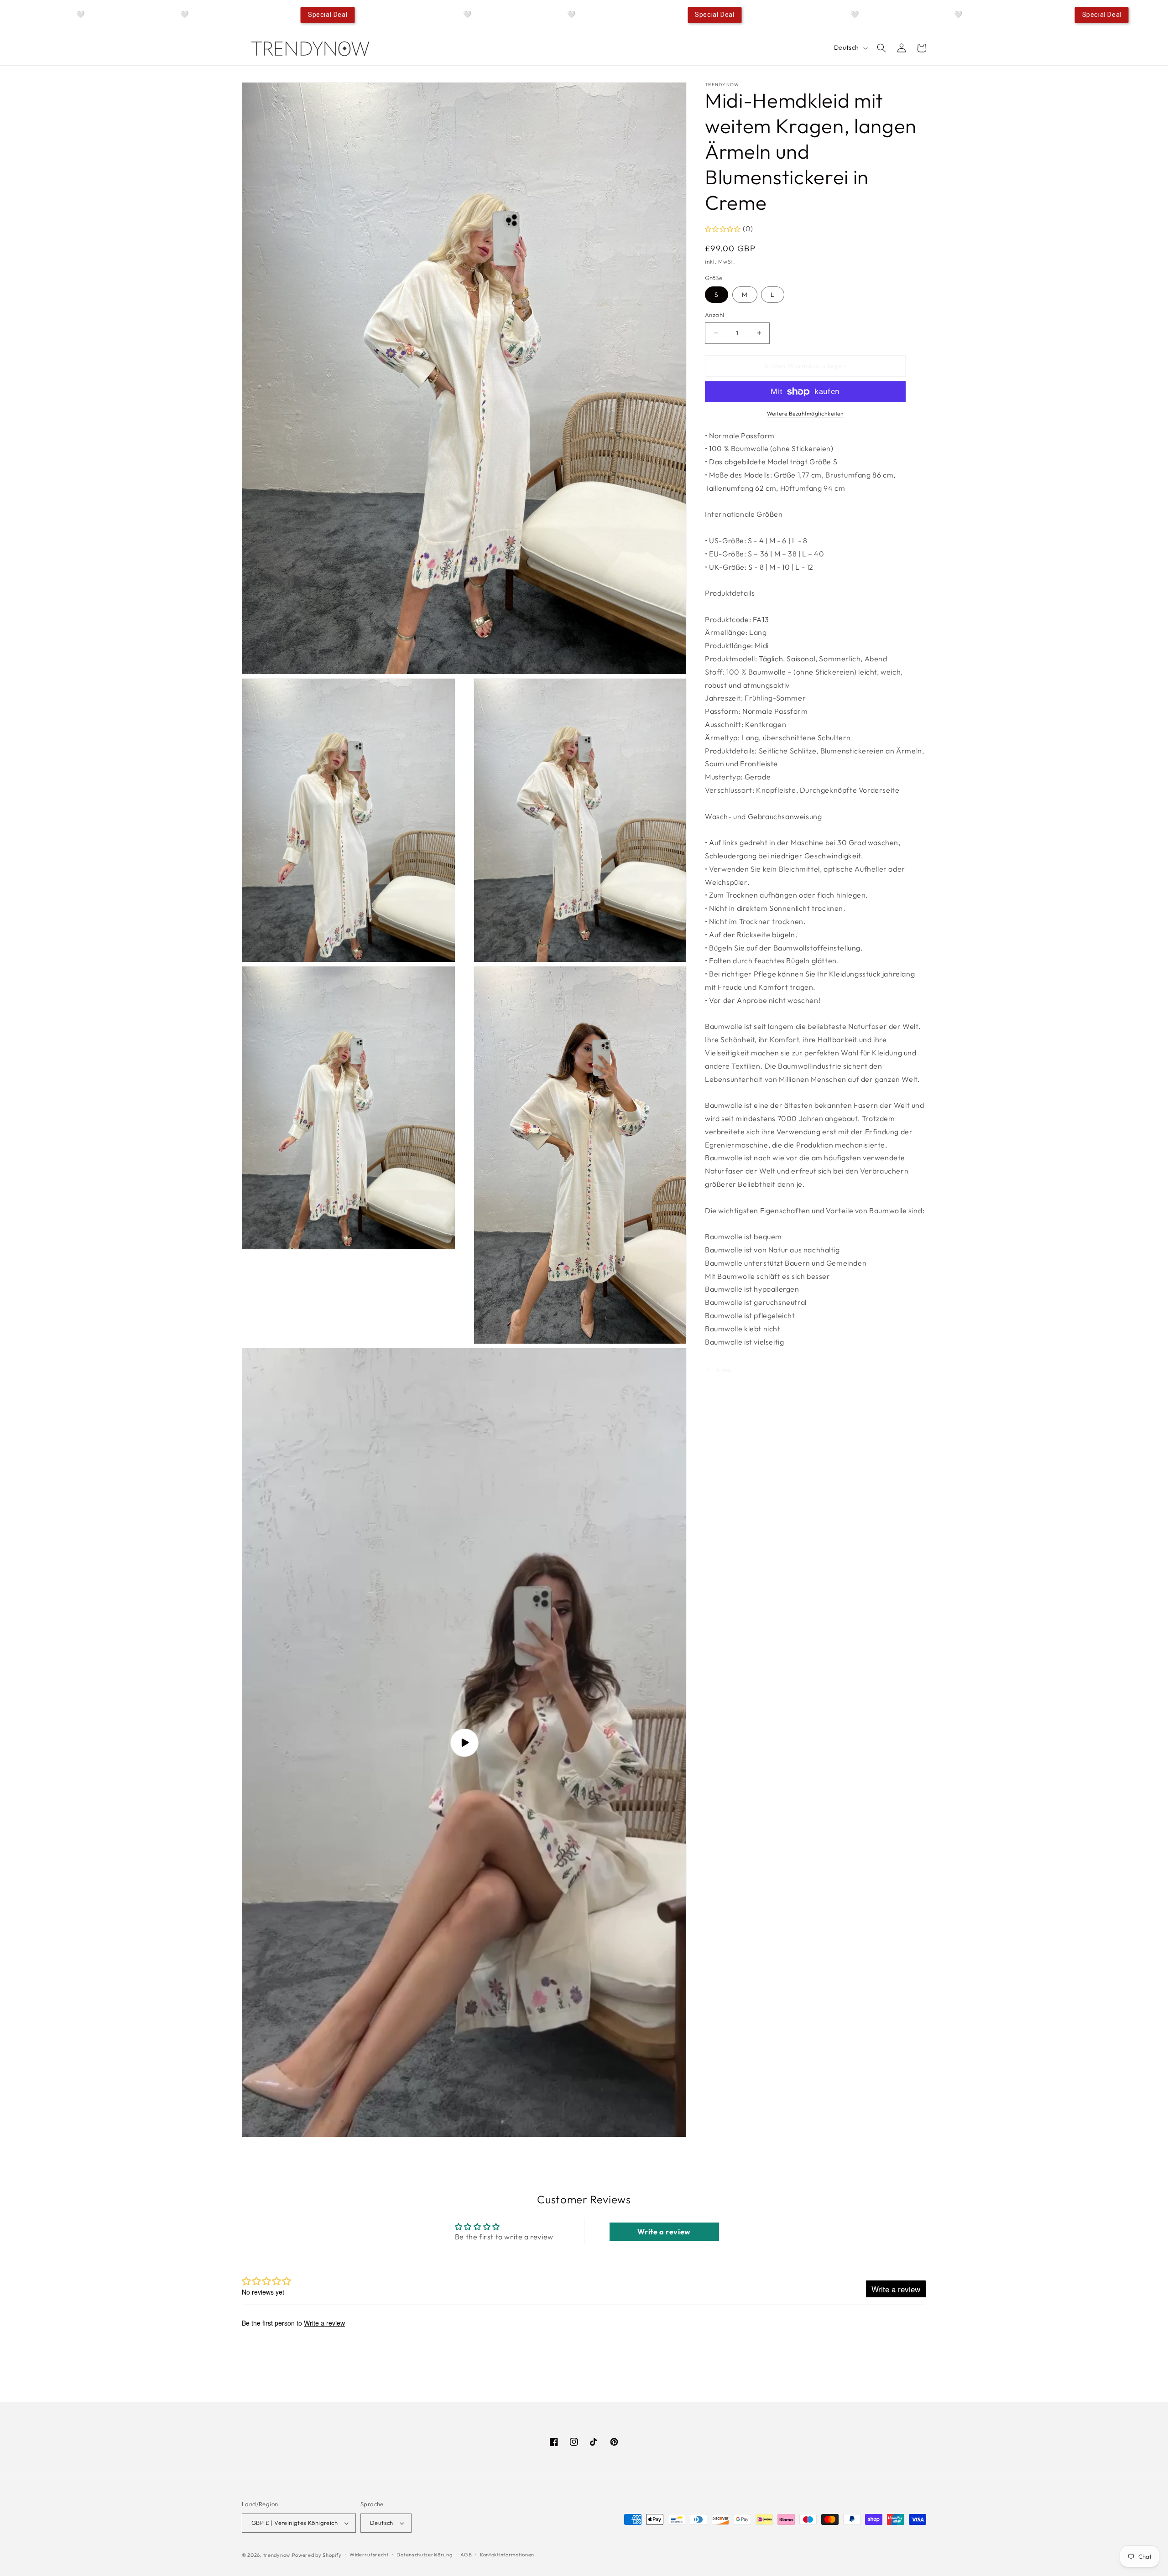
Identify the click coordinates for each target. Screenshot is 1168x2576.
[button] (881, 48)
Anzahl (714, 315)
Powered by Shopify (317, 2555)
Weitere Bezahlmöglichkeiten (806, 413)
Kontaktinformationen (507, 2555)
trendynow (277, 2555)
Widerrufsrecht (369, 2555)
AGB (466, 2555)
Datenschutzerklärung (424, 2555)
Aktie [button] (723, 1370)
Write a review (664, 2232)
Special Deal (328, 15)
